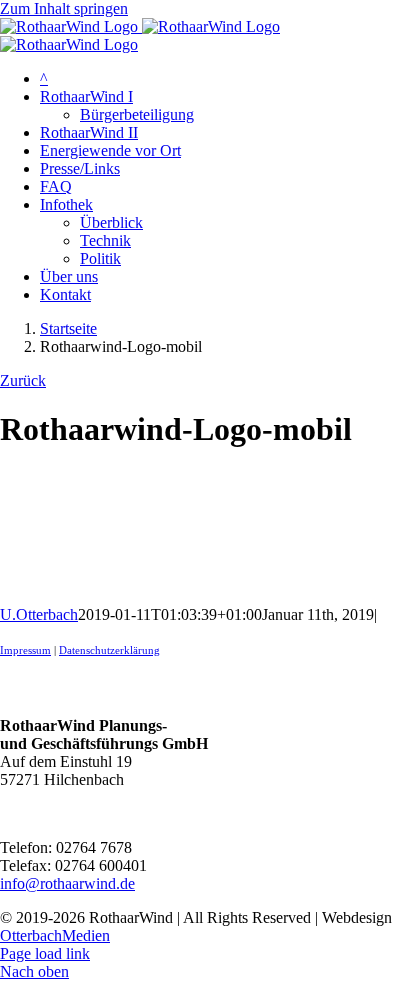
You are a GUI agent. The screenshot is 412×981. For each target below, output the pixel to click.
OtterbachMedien (55, 935)
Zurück (23, 380)
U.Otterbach (39, 614)
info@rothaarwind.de (67, 883)
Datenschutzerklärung (109, 650)
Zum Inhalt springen (64, 8)
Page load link (45, 953)
